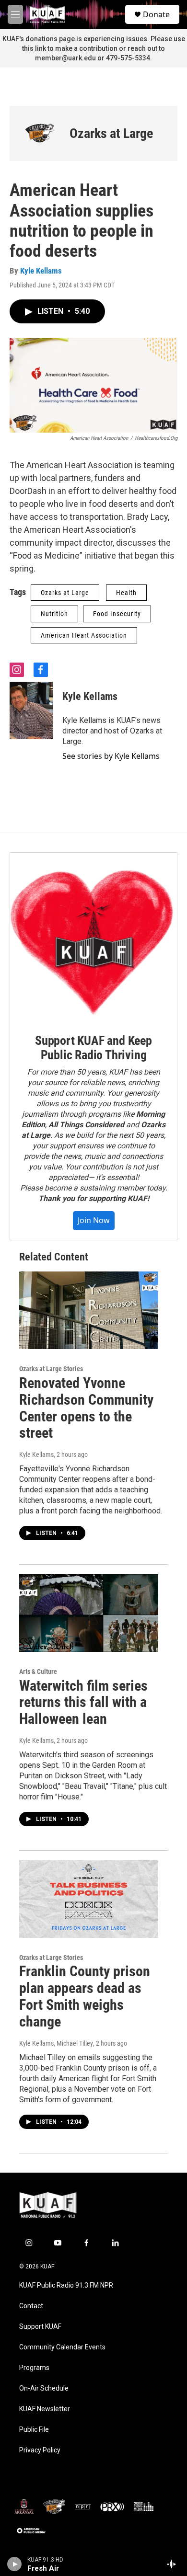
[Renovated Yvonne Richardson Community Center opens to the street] (89, 1310)
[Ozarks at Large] (40, 133)
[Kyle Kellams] (31, 710)
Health (126, 593)
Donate (156, 14)
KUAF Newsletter (45, 2409)
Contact (31, 2306)
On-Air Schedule (44, 2388)
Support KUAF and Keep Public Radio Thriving (93, 1048)
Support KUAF (40, 2327)
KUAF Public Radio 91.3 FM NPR (66, 2285)
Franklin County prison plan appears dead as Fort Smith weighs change (85, 1996)
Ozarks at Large (111, 133)
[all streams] (174, 2564)
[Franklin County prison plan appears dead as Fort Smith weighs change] (89, 1899)
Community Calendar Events (62, 2347)
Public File (34, 2430)
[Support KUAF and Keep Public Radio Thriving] (93, 936)
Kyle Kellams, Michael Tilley (56, 2043)
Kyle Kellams (41, 271)
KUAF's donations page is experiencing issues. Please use (94, 39)
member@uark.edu (65, 58)
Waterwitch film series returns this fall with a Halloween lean (83, 1702)
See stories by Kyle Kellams (111, 756)
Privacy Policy (40, 2450)
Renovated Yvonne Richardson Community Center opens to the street (86, 1408)
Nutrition (54, 614)
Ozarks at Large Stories (51, 1369)
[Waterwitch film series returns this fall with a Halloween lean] (89, 1613)
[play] (15, 2564)
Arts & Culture (38, 1672)
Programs (34, 2368)
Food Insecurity (117, 614)
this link (34, 48)
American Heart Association (84, 635)
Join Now (94, 1220)
